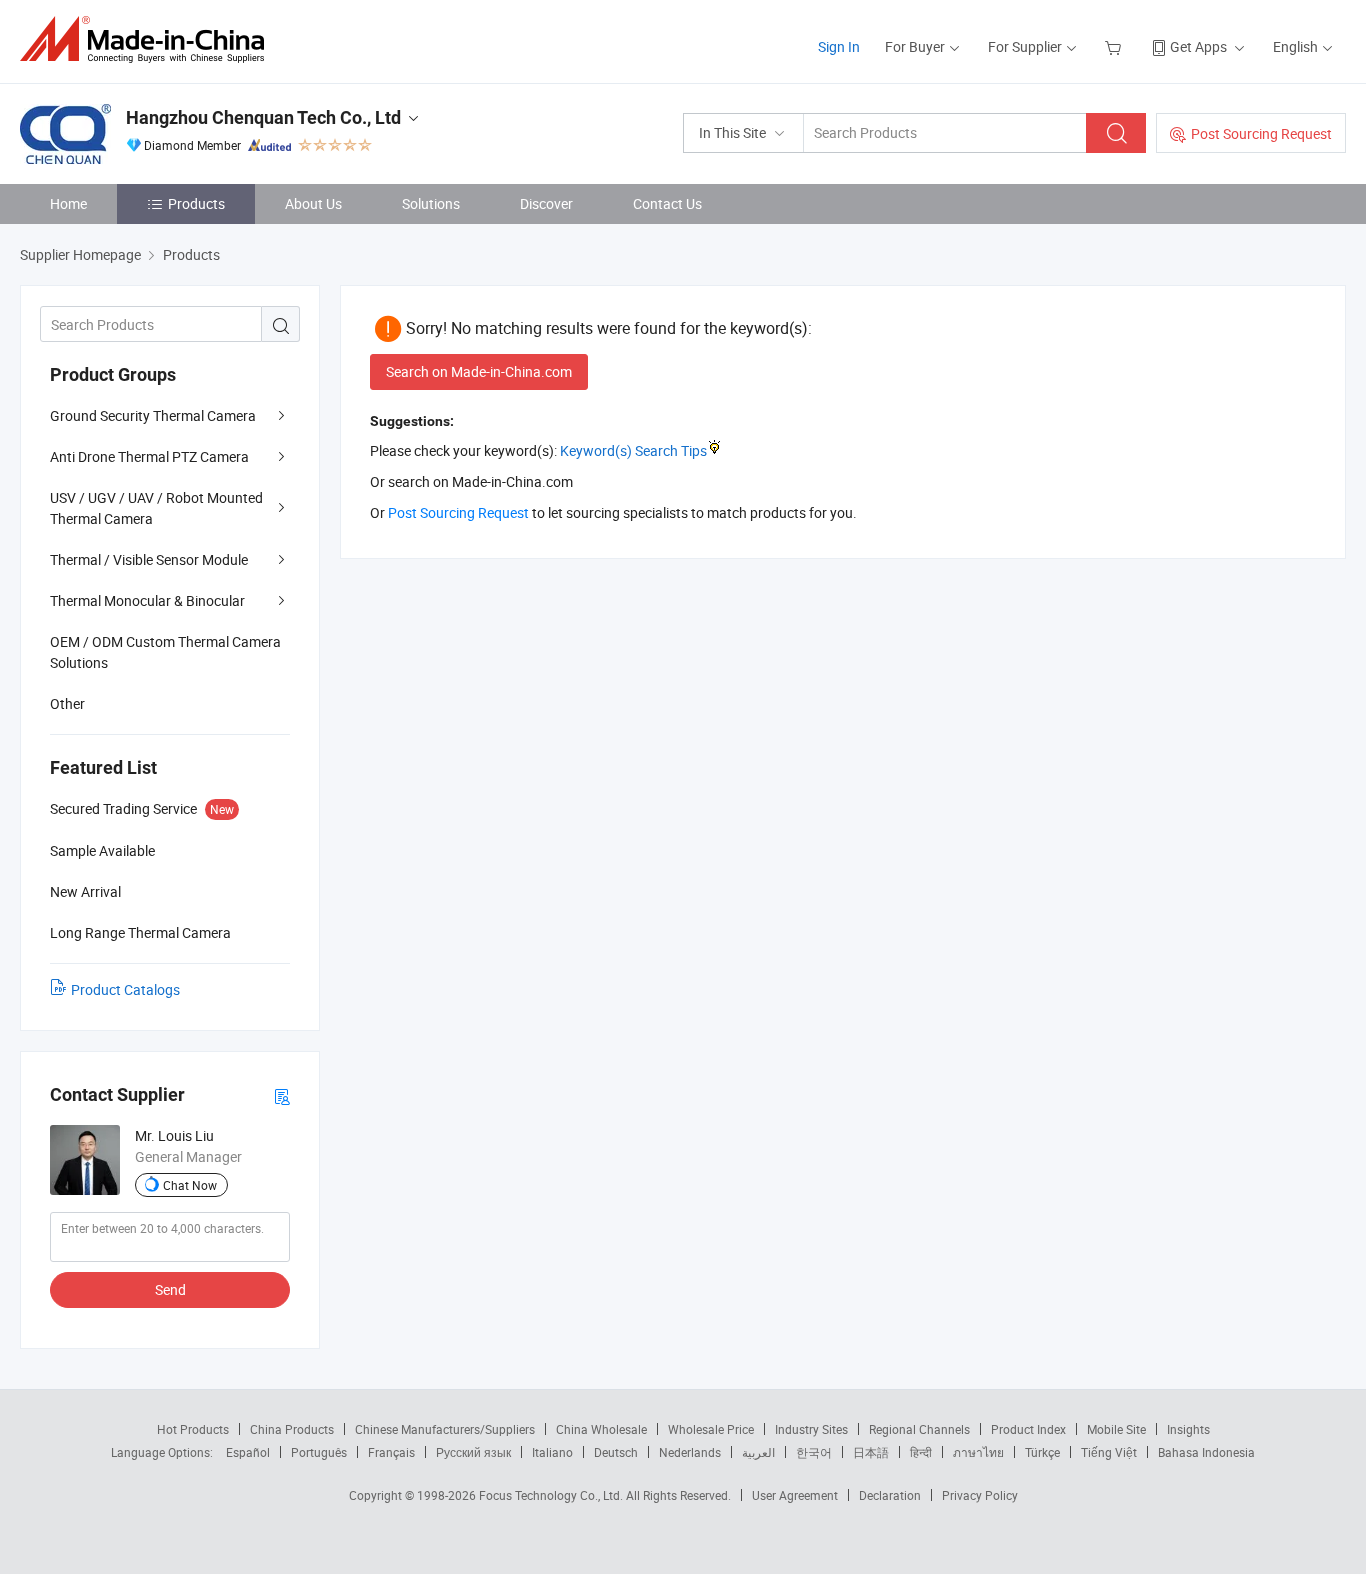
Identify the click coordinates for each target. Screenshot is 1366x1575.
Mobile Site (1116, 1429)
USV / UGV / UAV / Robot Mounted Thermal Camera (156, 508)
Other (67, 703)
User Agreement (795, 1495)
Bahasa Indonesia (1206, 1452)
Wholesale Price (711, 1429)
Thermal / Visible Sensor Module (149, 559)
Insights (1188, 1429)
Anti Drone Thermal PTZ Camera (149, 456)
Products (196, 203)
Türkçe (1042, 1452)
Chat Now (190, 1185)
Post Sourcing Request (1261, 133)
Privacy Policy (980, 1495)
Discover (546, 203)
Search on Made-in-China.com (479, 371)
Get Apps (1198, 46)
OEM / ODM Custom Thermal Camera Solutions (165, 652)
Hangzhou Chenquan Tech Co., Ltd (263, 117)
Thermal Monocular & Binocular (147, 600)
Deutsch (616, 1452)
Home (68, 203)
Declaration (890, 1495)
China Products (292, 1429)
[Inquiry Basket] (1115, 46)
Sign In (839, 46)
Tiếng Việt (1109, 1452)
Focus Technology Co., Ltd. (552, 1495)
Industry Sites (811, 1429)
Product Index (1028, 1429)
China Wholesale (601, 1429)
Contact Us (667, 203)
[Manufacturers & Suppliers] (148, 39)
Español (248, 1452)
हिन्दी (921, 1452)
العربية (758, 1452)
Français (391, 1452)
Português (319, 1452)
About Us (313, 203)
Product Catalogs (125, 989)
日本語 (871, 1452)
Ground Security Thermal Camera (153, 415)
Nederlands (690, 1452)
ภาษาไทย (978, 1452)
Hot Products (193, 1429)
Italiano (552, 1452)
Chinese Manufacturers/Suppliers (445, 1429)
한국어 (814, 1452)
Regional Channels (919, 1429)
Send (170, 1289)
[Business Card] (282, 1095)
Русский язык (473, 1452)
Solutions (431, 203)
